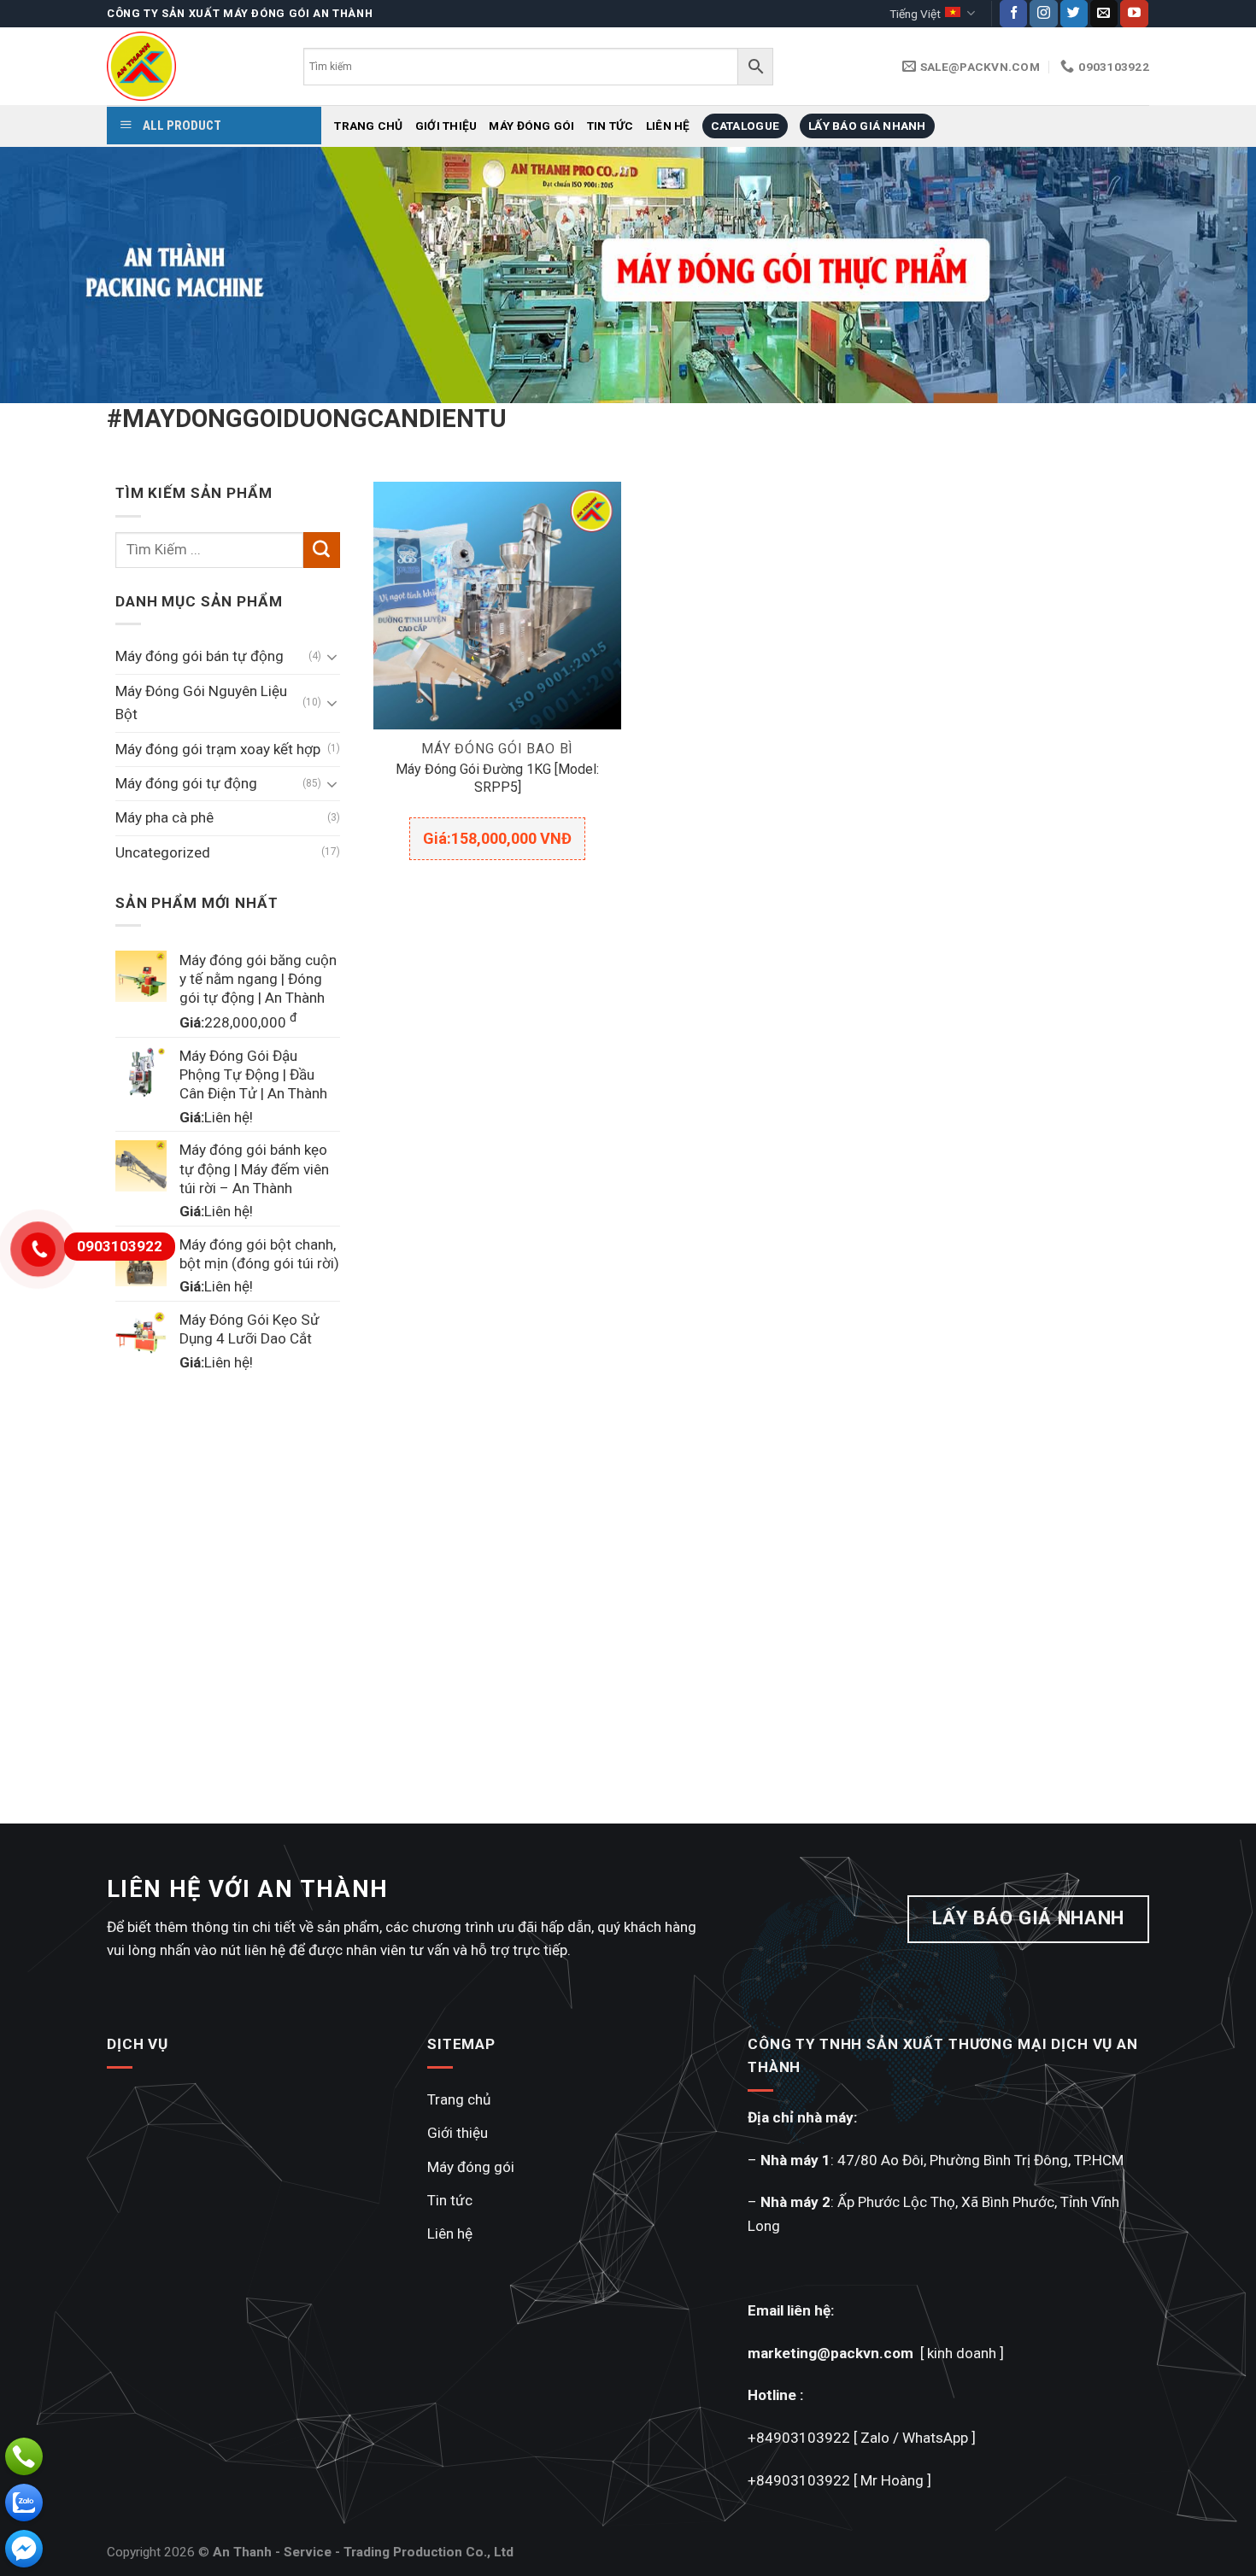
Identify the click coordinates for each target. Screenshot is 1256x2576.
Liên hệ (668, 126)
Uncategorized (163, 852)
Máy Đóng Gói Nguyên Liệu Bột (201, 703)
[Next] (1209, 275)
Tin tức (610, 126)
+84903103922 (799, 2438)
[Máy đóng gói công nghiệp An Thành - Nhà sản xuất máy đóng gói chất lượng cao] (192, 66)
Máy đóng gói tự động (186, 783)
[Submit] (321, 550)
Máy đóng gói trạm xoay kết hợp (218, 749)
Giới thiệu (446, 126)
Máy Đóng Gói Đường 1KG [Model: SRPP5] (497, 778)
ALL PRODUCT (181, 126)
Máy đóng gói (531, 126)
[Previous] (47, 275)
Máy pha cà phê (164, 817)
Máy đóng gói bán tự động (200, 656)
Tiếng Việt (915, 14)
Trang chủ (368, 126)
